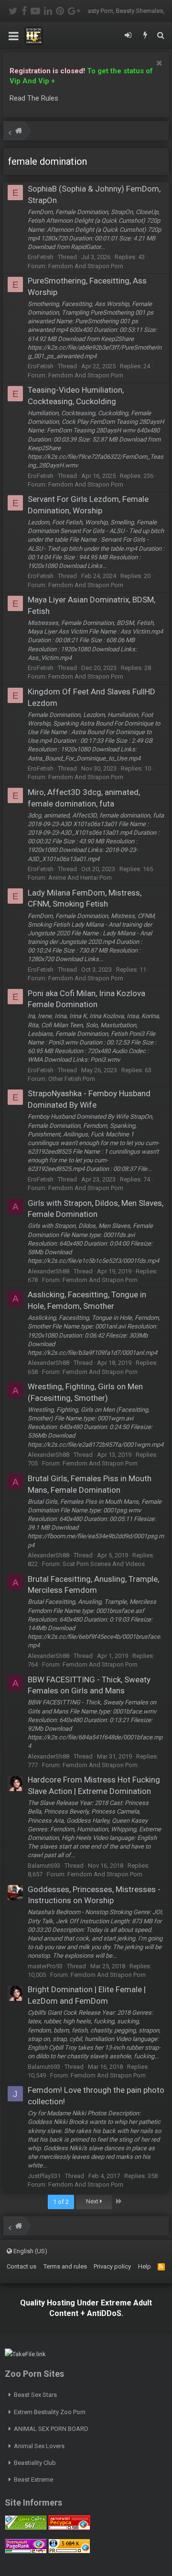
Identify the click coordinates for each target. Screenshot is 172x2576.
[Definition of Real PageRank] (26, 2551)
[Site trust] (69, 2528)
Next (93, 2201)
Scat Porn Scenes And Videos (104, 1564)
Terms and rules (65, 2266)
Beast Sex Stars (35, 2395)
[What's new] (145, 36)
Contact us (21, 2266)
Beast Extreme (33, 2480)
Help (145, 2266)
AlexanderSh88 (48, 1271)
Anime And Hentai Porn (80, 878)
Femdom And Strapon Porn (86, 266)
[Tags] (19, 132)
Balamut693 (44, 1866)
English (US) (30, 2251)
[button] (14, 36)
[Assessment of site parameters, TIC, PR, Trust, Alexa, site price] (69, 2551)
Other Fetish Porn (72, 1079)
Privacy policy (112, 2266)
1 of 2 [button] (61, 2202)
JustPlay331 (44, 2176)
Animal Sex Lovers (39, 2446)
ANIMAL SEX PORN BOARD (51, 2429)
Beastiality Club (35, 2463)
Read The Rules (34, 98)
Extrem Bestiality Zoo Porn (50, 2412)
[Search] (161, 36)
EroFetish (41, 257)
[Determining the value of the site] (26, 2528)
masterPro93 (45, 1966)
